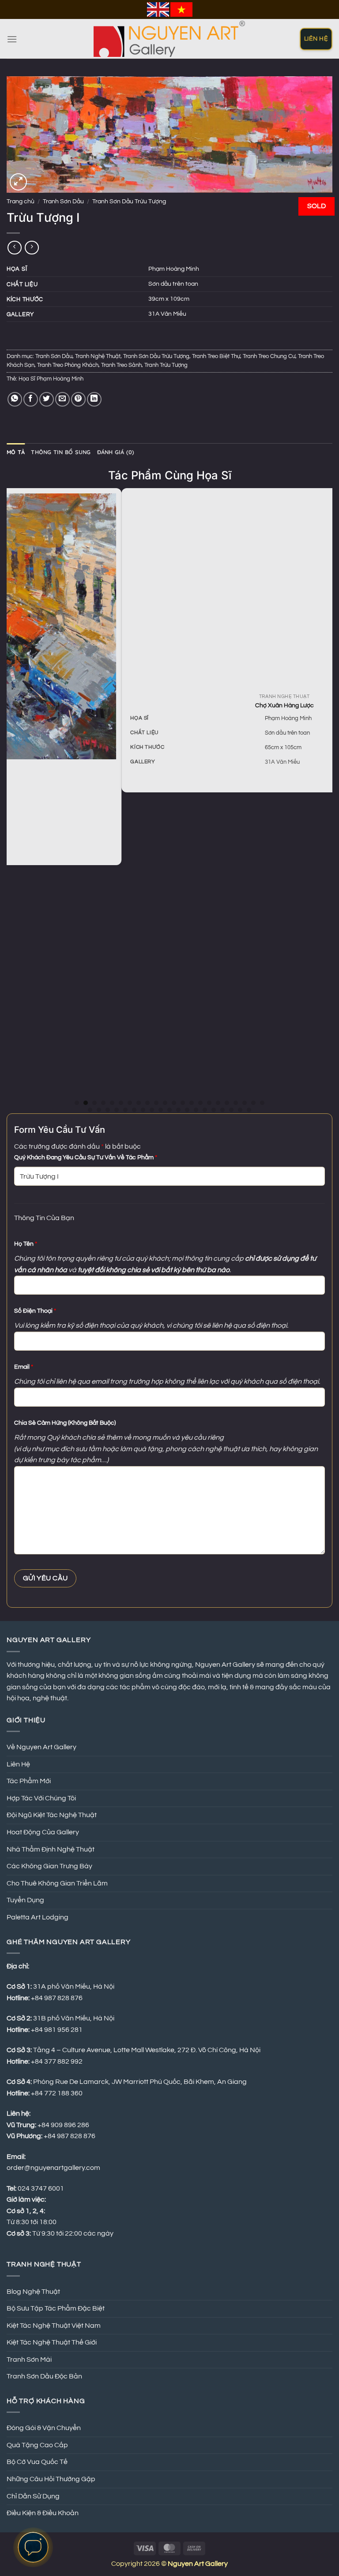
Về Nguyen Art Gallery (41, 1747)
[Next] (328, 800)
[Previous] (11, 800)
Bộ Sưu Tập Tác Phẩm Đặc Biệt (56, 2308)
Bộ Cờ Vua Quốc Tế (37, 2462)
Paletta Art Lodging (38, 1917)
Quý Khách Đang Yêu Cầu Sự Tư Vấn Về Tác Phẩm (86, 1157)
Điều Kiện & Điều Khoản (43, 2513)
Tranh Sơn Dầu (63, 202)
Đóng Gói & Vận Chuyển (44, 2428)
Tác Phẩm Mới (29, 1781)
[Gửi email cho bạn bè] (62, 399)
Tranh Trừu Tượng (166, 365)
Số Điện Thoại (35, 1311)
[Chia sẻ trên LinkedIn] (94, 399)
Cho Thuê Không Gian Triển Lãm (57, 1883)
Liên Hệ (18, 1764)
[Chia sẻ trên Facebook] (31, 399)
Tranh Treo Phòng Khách (68, 365)
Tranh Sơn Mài (29, 2359)
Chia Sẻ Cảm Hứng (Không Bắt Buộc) (65, 1423)
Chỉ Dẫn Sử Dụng (33, 2496)
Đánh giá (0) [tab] (116, 452)
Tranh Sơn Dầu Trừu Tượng (129, 202)
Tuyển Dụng (25, 1900)
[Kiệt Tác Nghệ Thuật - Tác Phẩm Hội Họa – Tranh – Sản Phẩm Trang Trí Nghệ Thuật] (169, 39)
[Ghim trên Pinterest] (78, 399)
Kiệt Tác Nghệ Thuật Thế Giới (52, 2342)
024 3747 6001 (41, 2188)
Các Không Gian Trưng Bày (49, 1866)
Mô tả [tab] (16, 452)
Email (24, 1367)
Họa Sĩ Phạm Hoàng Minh (51, 379)
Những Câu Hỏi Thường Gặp (51, 2479)
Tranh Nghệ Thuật (98, 357)
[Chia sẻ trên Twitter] (47, 399)
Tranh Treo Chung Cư (269, 357)
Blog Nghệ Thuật (33, 2292)
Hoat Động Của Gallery (43, 1832)
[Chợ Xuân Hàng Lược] (171, 590)
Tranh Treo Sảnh (121, 365)
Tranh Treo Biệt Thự (216, 357)
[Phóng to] (18, 182)
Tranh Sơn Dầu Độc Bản (44, 2376)
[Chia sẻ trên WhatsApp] (15, 399)
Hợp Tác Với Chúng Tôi (41, 1798)
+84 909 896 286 (63, 2125)
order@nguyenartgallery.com (53, 2168)
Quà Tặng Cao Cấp (37, 2445)
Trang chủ (21, 202)
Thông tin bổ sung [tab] (61, 452)
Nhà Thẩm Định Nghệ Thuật (51, 1849)
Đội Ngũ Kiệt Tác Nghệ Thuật (52, 1815)
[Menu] (12, 39)
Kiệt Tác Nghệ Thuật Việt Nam (54, 2326)
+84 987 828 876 (70, 2136)
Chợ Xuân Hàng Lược (171, 705)
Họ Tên (26, 1244)
